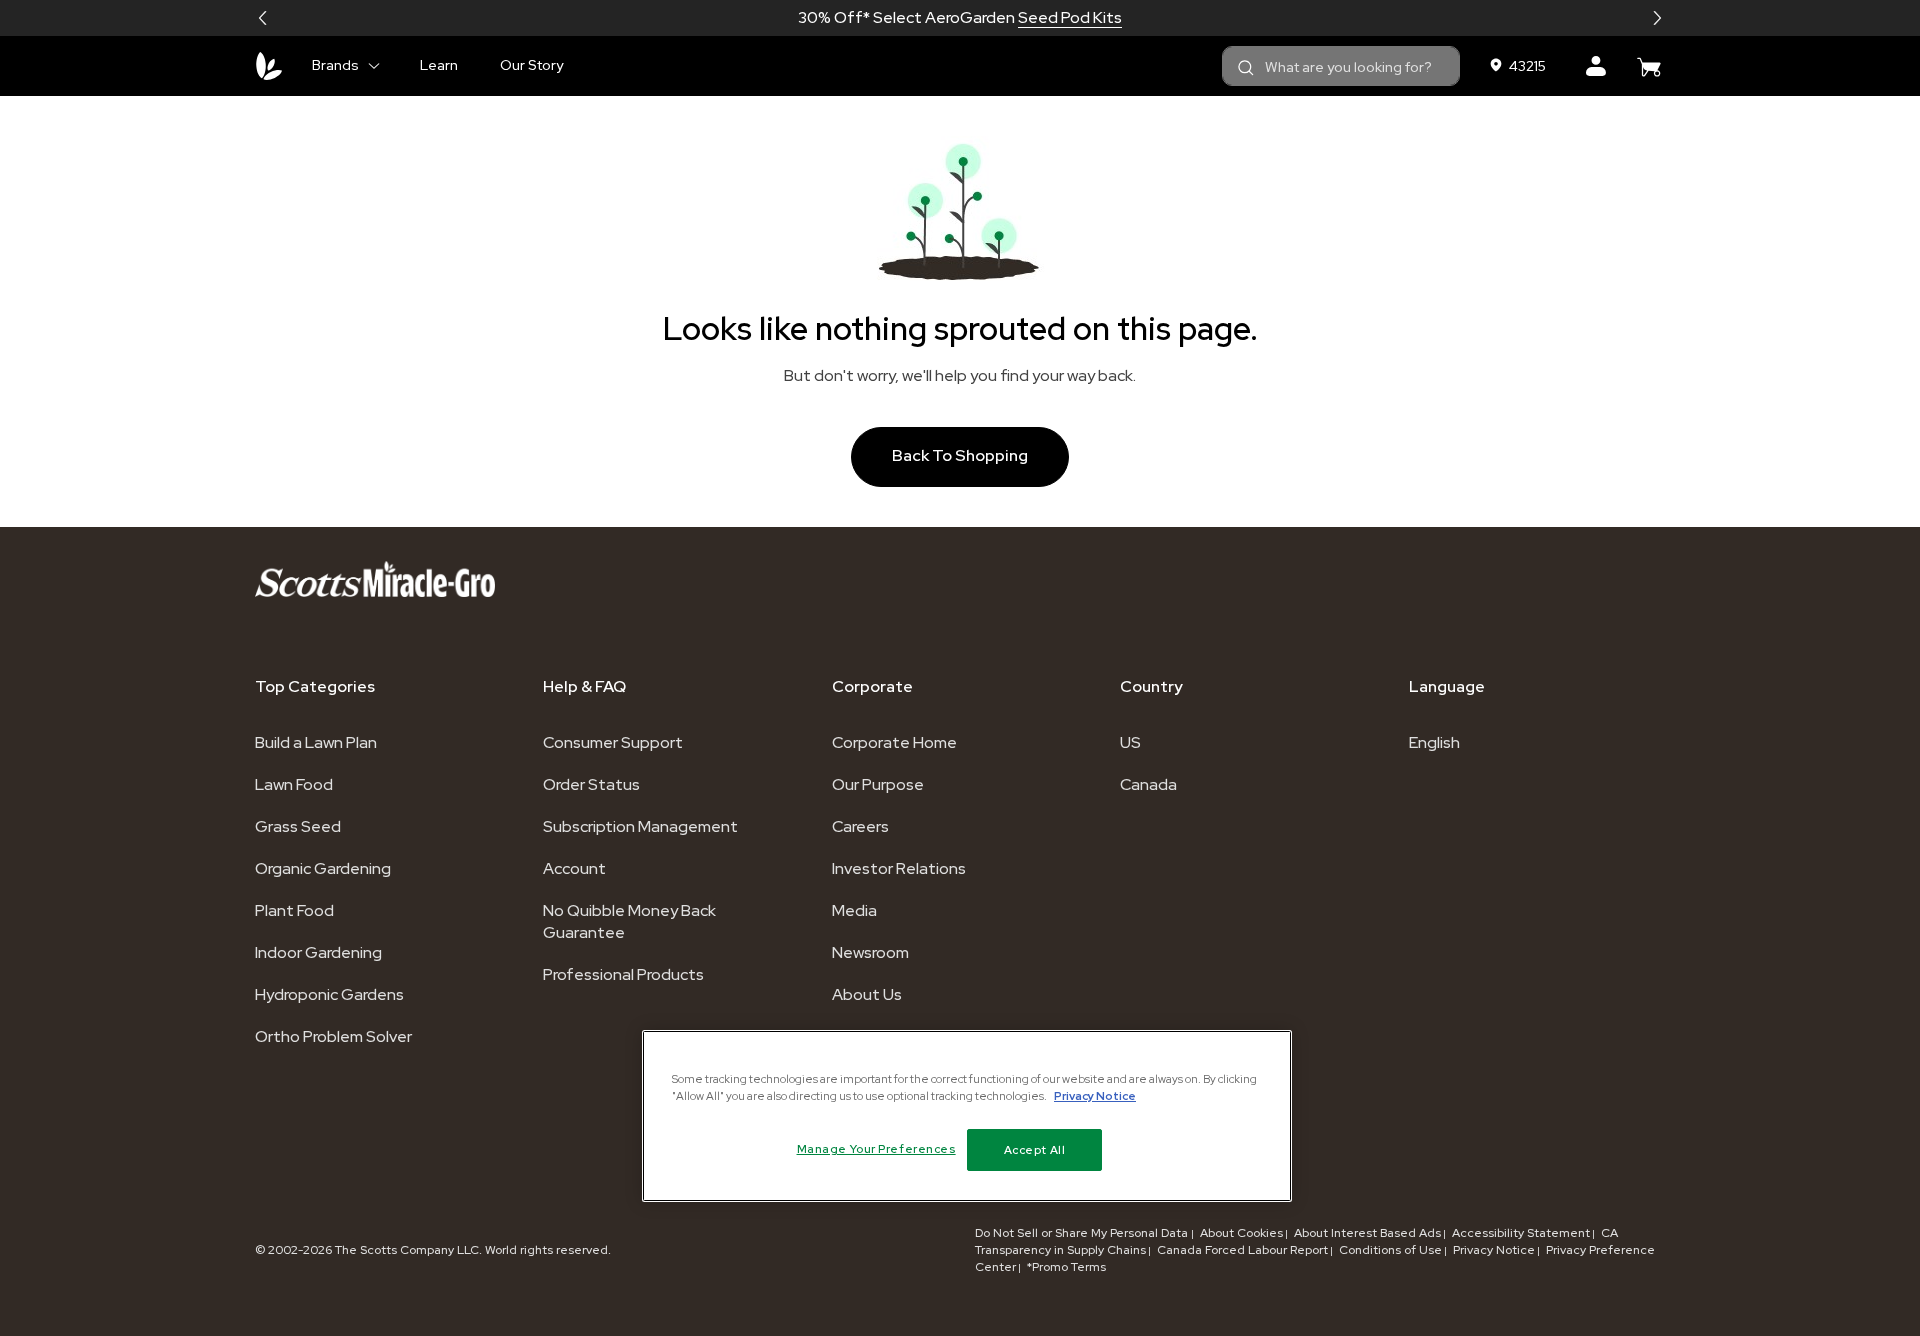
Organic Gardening (323, 868)
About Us (867, 994)
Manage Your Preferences (876, 1148)
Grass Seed (298, 826)
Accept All (1035, 1149)
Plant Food (294, 910)
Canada (1148, 784)
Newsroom (870, 952)
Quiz (1054, 17)
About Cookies (1241, 1233)
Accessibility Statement (1521, 1233)
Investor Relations (899, 868)
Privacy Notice (1494, 1250)
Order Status (591, 784)
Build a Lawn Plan (316, 742)
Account (574, 868)
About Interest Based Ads (1367, 1233)
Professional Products (623, 974)
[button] (263, 18)
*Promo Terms (1066, 1267)
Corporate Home (894, 742)
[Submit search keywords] (1246, 68)
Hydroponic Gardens (329, 994)
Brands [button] (335, 65)
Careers (860, 826)
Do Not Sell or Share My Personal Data (1083, 1233)
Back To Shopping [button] (960, 455)
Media (854, 910)
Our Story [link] (531, 65)
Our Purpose (878, 784)
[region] (967, 1116)
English (1434, 742)
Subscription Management (640, 826)
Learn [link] (439, 65)
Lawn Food (294, 784)
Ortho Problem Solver (333, 1036)
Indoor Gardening (318, 952)
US (1130, 742)
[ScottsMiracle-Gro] (269, 66)
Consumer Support (613, 742)
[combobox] (1341, 66)
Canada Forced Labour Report (1242, 1250)
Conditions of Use (1390, 1250)
